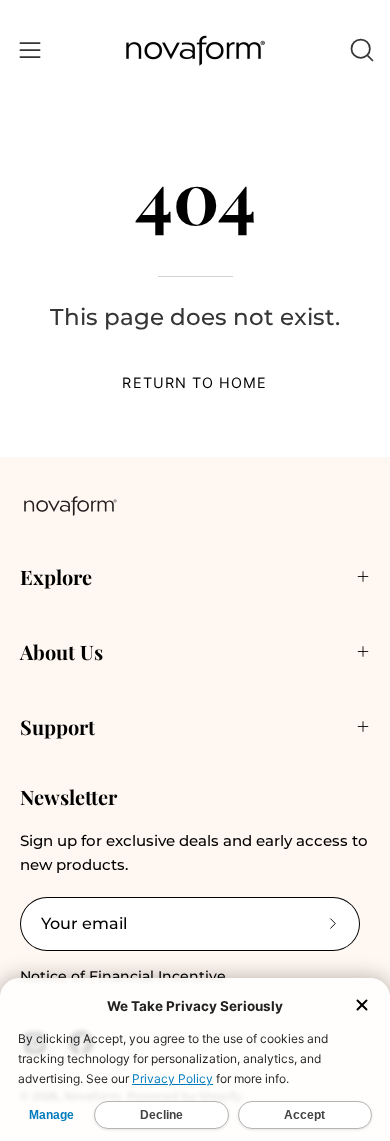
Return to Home (194, 382)
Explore (56, 576)
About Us (61, 651)
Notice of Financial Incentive (123, 976)
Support (57, 726)
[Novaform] (195, 50)
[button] (360, 50)
